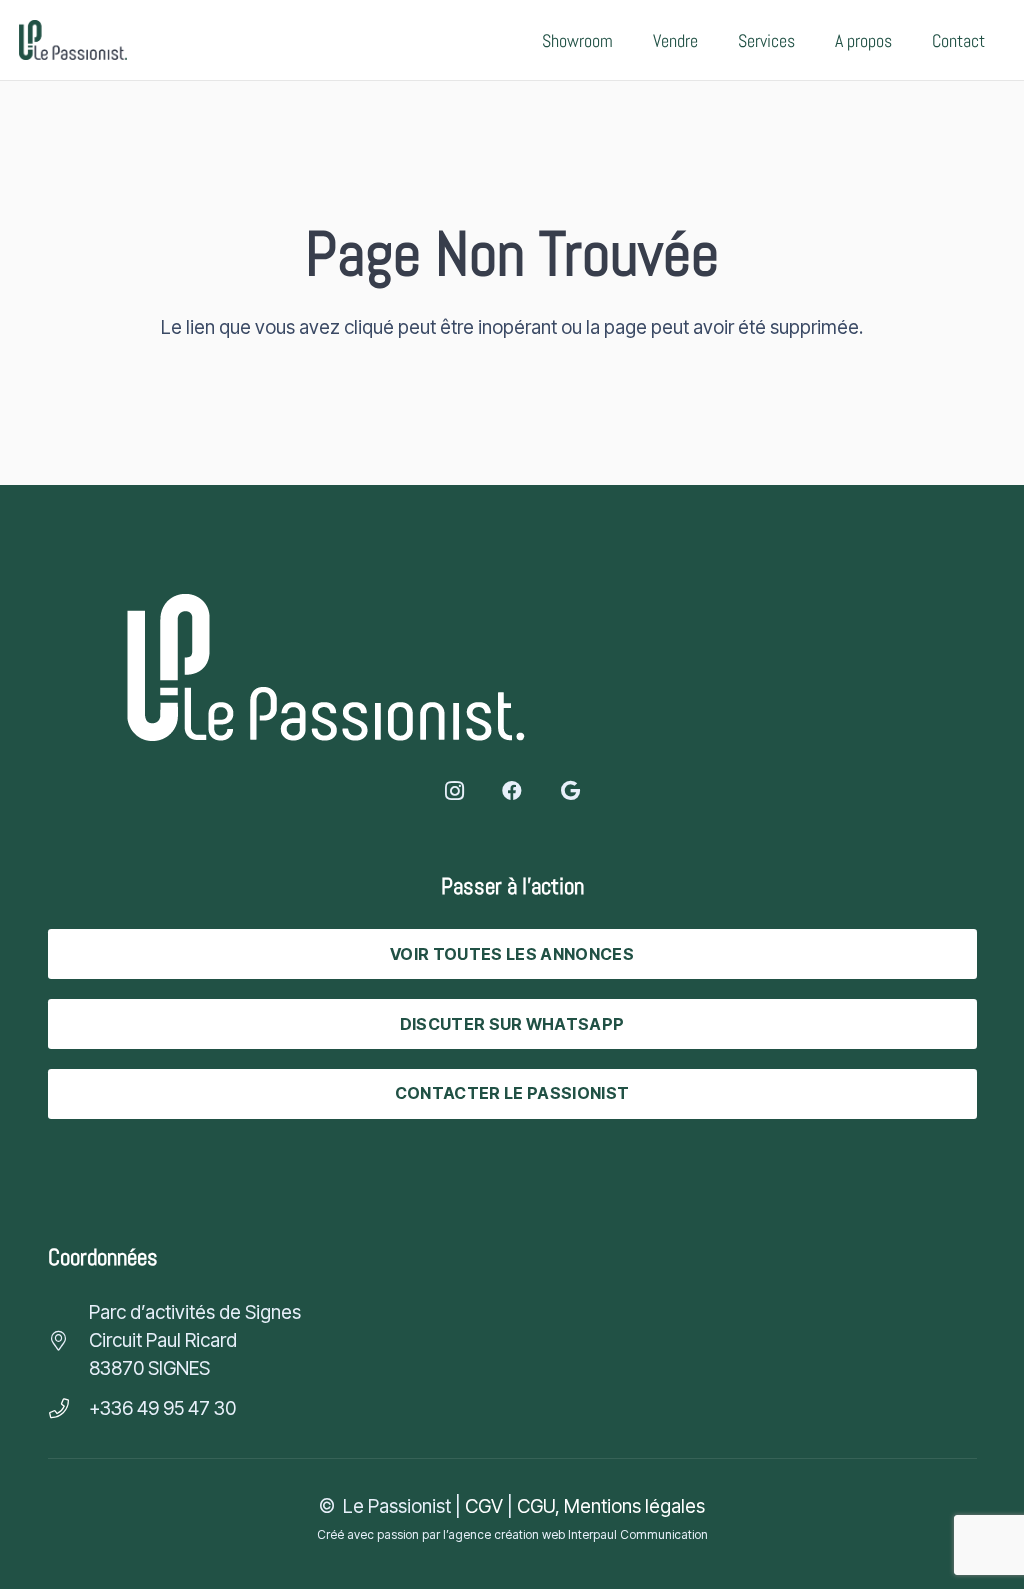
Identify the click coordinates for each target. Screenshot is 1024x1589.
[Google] (570, 791)
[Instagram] (454, 791)
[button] (811, 40)
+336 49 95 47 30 (162, 1408)
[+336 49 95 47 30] (68, 1409)
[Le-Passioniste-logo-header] (73, 40)
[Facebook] (512, 791)
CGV (484, 1506)
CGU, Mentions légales (611, 1506)
